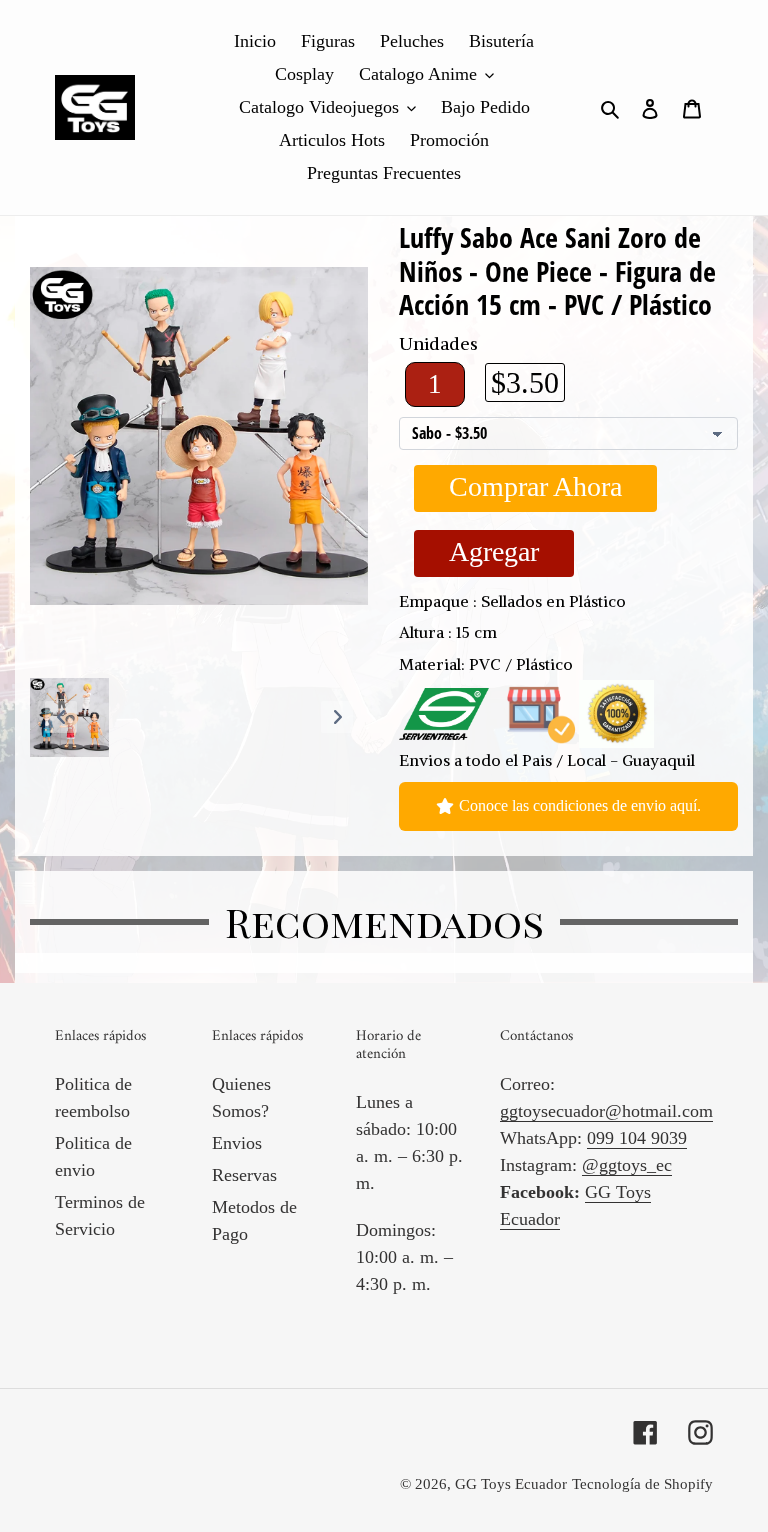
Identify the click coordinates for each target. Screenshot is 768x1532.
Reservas (244, 1175)
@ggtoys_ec (627, 1165)
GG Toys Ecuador (511, 1484)
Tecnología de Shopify (642, 1484)
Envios (237, 1143)
